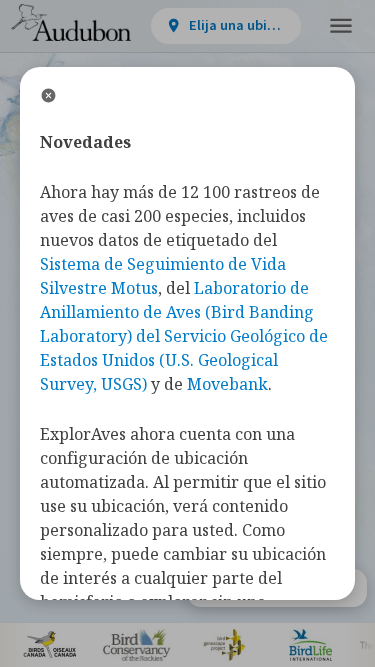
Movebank (227, 384)
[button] (341, 26)
